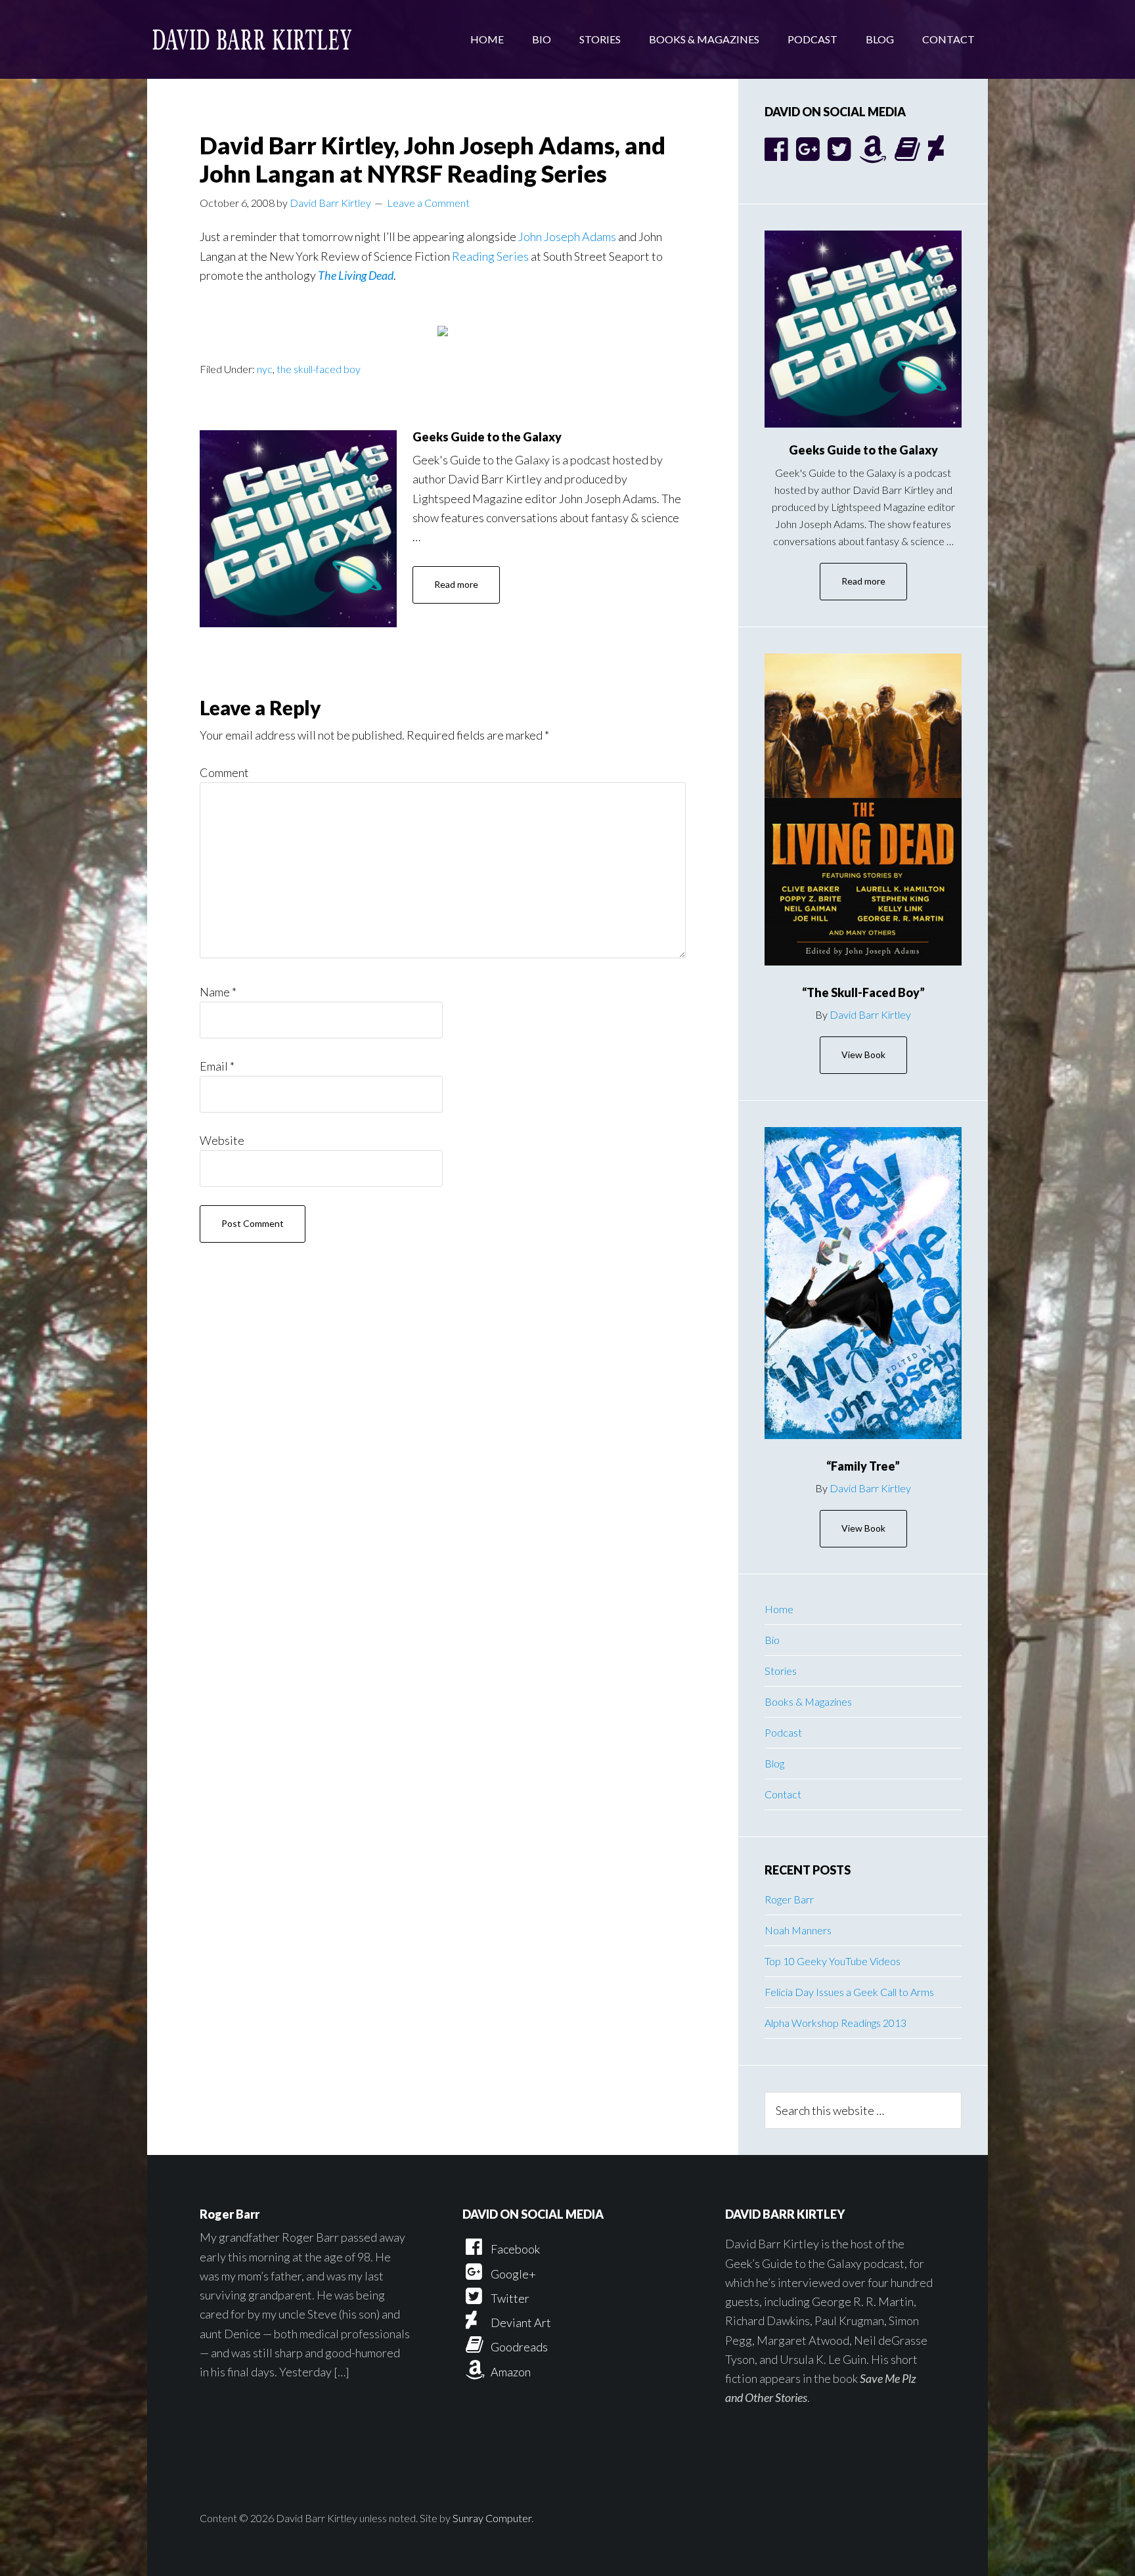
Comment (224, 772)
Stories (781, 1671)
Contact (783, 1794)
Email (217, 1066)
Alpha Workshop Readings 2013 (835, 2023)
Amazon (510, 2372)
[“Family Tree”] (863, 1283)
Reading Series (490, 256)
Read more (456, 584)
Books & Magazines (808, 1701)
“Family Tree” (863, 1466)
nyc (265, 369)
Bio (772, 1640)
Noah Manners (798, 1930)
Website (222, 1140)
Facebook (514, 2249)
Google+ (512, 2274)
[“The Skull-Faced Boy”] (863, 810)
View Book (863, 1055)
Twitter (509, 2298)
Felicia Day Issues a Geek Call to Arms (849, 1992)
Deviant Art (520, 2322)
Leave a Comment (428, 203)
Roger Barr (789, 1899)
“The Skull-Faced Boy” (863, 992)
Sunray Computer (492, 2518)
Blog (774, 1763)
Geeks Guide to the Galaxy (487, 437)
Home (779, 1609)
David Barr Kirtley (252, 39)
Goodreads (518, 2347)
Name (218, 992)
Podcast (783, 1732)
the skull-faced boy (319, 369)
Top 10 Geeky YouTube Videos (833, 1961)
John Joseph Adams (567, 236)
